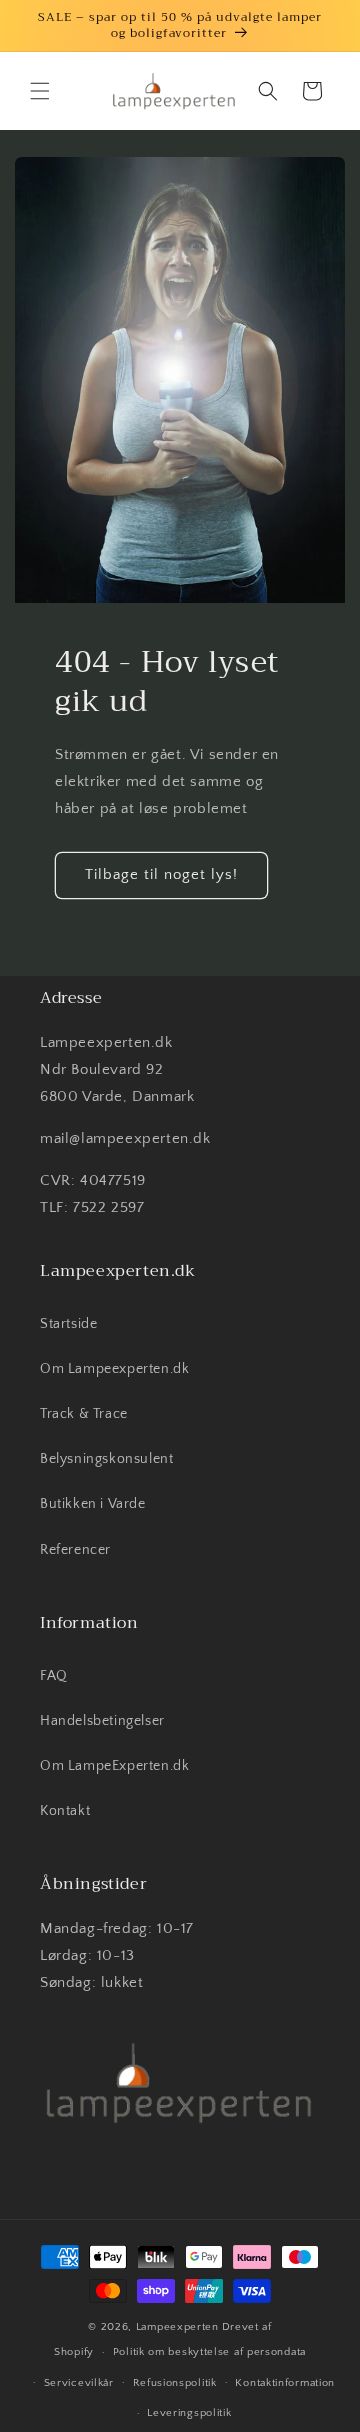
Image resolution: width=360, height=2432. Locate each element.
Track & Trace (84, 1414)
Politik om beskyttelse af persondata (209, 2352)
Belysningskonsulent (106, 1459)
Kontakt (65, 1811)
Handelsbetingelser (102, 1721)
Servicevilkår (79, 2383)
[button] (40, 91)
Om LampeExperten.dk (114, 1766)
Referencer (75, 1550)
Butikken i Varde (93, 1504)
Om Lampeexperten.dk (114, 1369)
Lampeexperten (177, 2327)
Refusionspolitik (175, 2383)
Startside (68, 1324)
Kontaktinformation (285, 2383)
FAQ (54, 1676)
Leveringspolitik (189, 2413)
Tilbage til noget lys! (161, 874)
